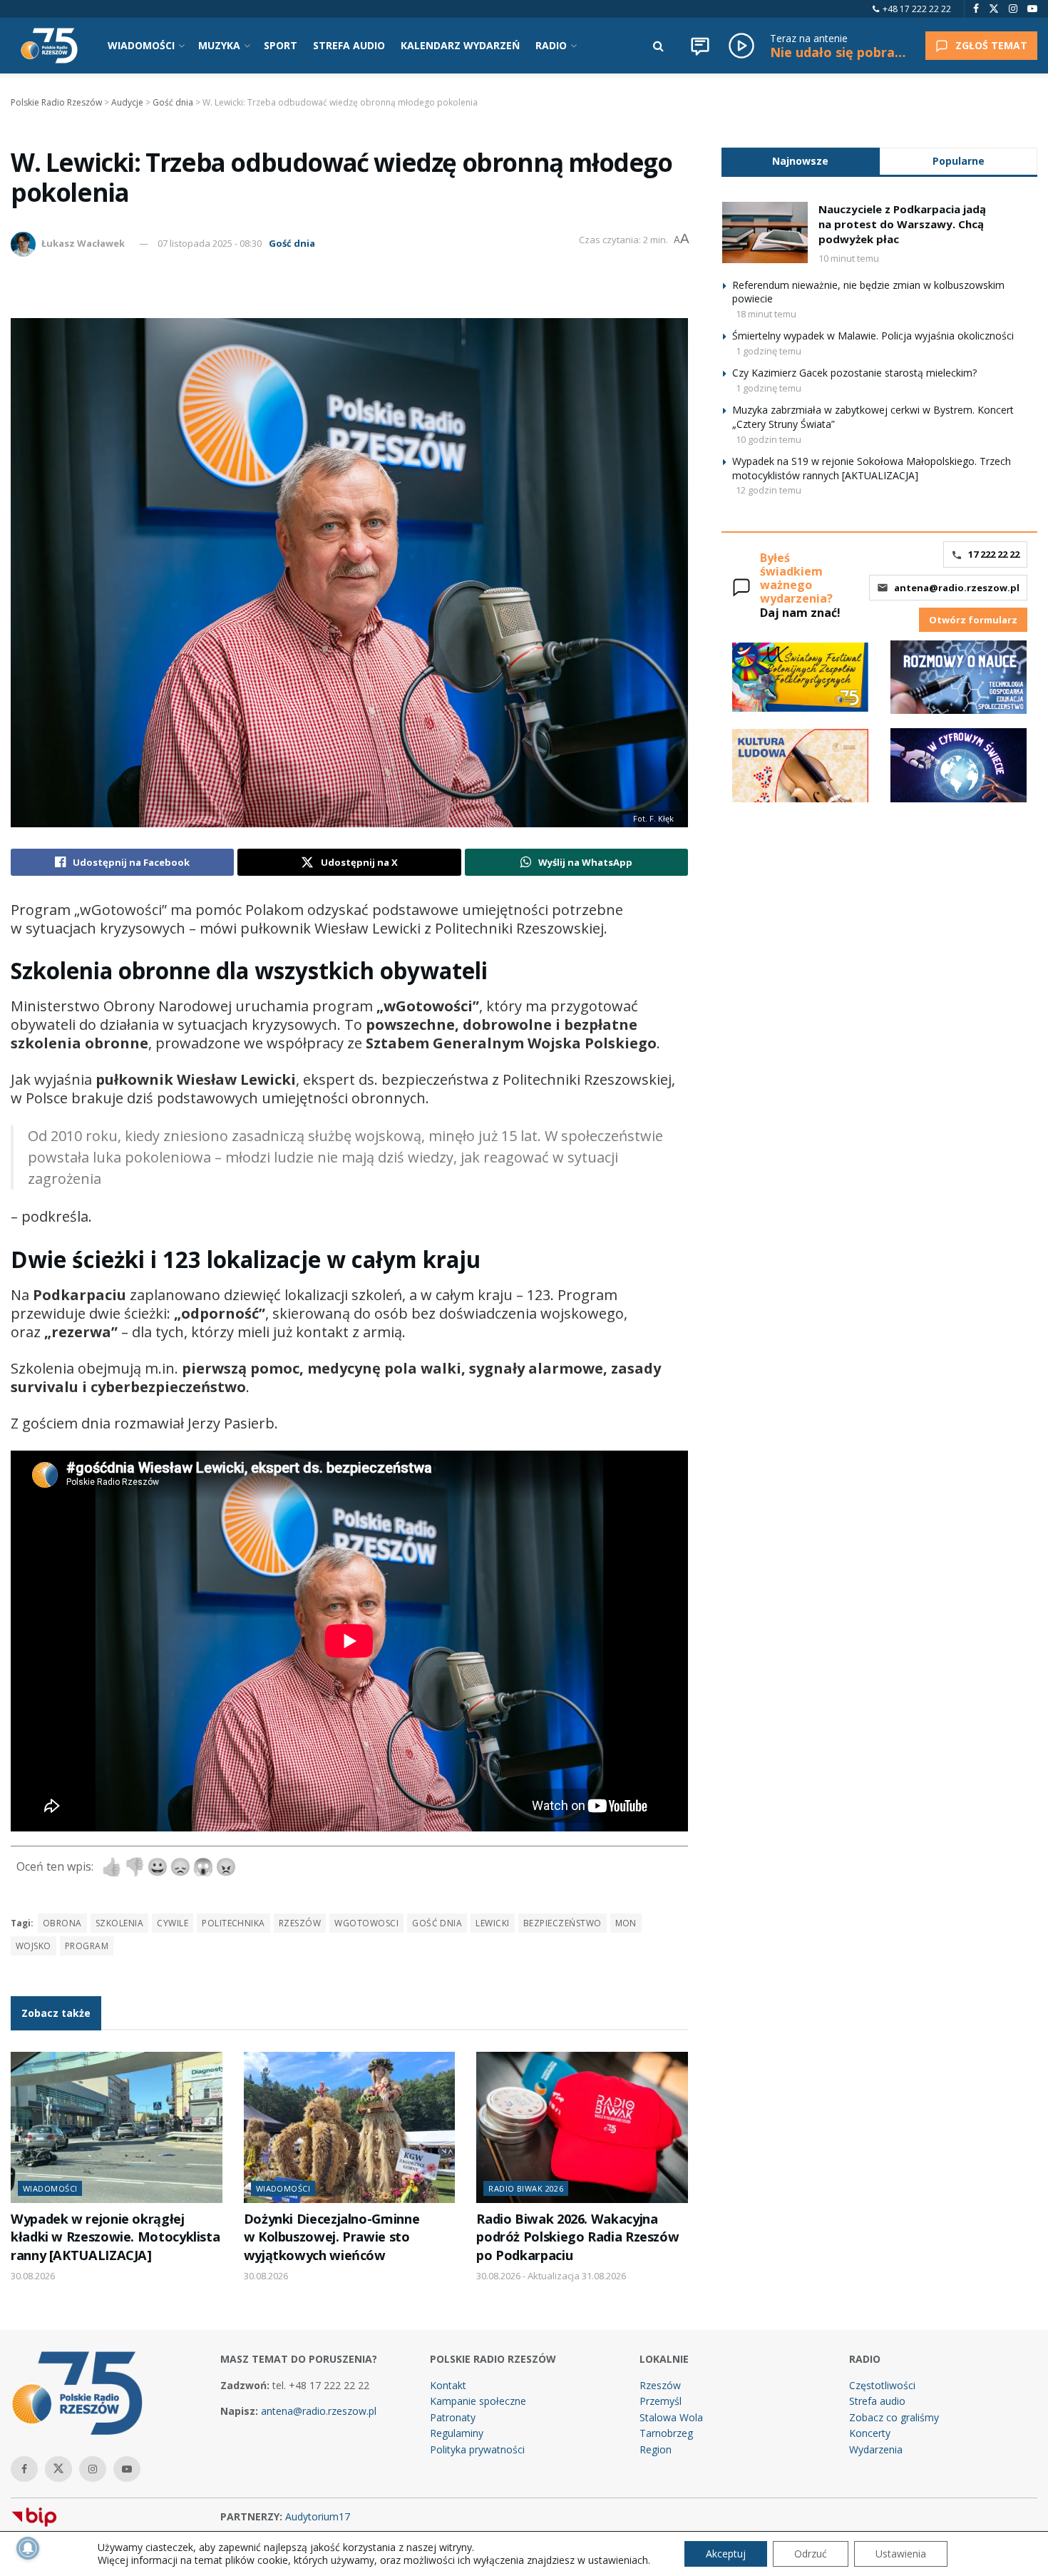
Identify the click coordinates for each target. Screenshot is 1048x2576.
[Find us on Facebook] (976, 9)
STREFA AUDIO (349, 45)
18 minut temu (766, 314)
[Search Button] (658, 46)
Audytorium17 (318, 2516)
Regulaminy (457, 2433)
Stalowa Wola (671, 2417)
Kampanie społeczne (478, 2401)
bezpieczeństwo (562, 1923)
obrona (62, 1923)
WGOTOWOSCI (366, 1923)
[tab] (801, 161)
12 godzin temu (769, 490)
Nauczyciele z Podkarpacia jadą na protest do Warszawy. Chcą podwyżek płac (902, 224)
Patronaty (453, 2417)
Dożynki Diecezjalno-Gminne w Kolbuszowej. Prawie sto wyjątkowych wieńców (332, 2237)
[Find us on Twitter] (994, 9)
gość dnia (437, 1923)
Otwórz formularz (973, 620)
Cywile (173, 1923)
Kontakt (448, 2385)
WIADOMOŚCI (141, 45)
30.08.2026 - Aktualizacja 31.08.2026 (551, 2276)
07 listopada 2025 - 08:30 (210, 243)
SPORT (281, 45)
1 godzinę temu (769, 351)
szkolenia (119, 1923)
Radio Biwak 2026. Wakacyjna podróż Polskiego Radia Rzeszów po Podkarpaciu (577, 2237)
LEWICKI (492, 1923)
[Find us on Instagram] (1013, 9)
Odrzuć (811, 2554)
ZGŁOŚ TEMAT (991, 45)
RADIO (551, 45)
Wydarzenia (876, 2449)
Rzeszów (300, 1923)
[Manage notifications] (28, 2548)
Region (656, 2449)
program (87, 1946)
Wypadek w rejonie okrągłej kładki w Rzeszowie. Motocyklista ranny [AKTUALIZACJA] (115, 2237)
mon (626, 1923)
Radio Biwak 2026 (526, 2188)
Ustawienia (901, 2554)
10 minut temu (849, 258)
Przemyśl (661, 2401)
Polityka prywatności (477, 2449)
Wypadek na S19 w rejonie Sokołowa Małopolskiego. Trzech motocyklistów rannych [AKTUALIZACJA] (872, 468)
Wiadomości (50, 2188)
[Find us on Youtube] (1032, 9)
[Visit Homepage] (49, 46)
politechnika (233, 1923)
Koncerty (870, 2433)
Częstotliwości (882, 2385)
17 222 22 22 (994, 554)
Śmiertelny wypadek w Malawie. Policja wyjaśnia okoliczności (873, 336)
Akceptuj (726, 2554)
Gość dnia (292, 243)
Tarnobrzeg (666, 2433)
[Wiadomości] (700, 46)
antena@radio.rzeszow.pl (957, 588)
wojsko (34, 1946)
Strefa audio (877, 2401)
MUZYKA (219, 45)
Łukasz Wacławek (83, 243)
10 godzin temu (769, 439)
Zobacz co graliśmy (894, 2417)
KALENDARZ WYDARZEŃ (460, 45)
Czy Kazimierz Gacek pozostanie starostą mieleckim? (854, 373)
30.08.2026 (33, 2276)
